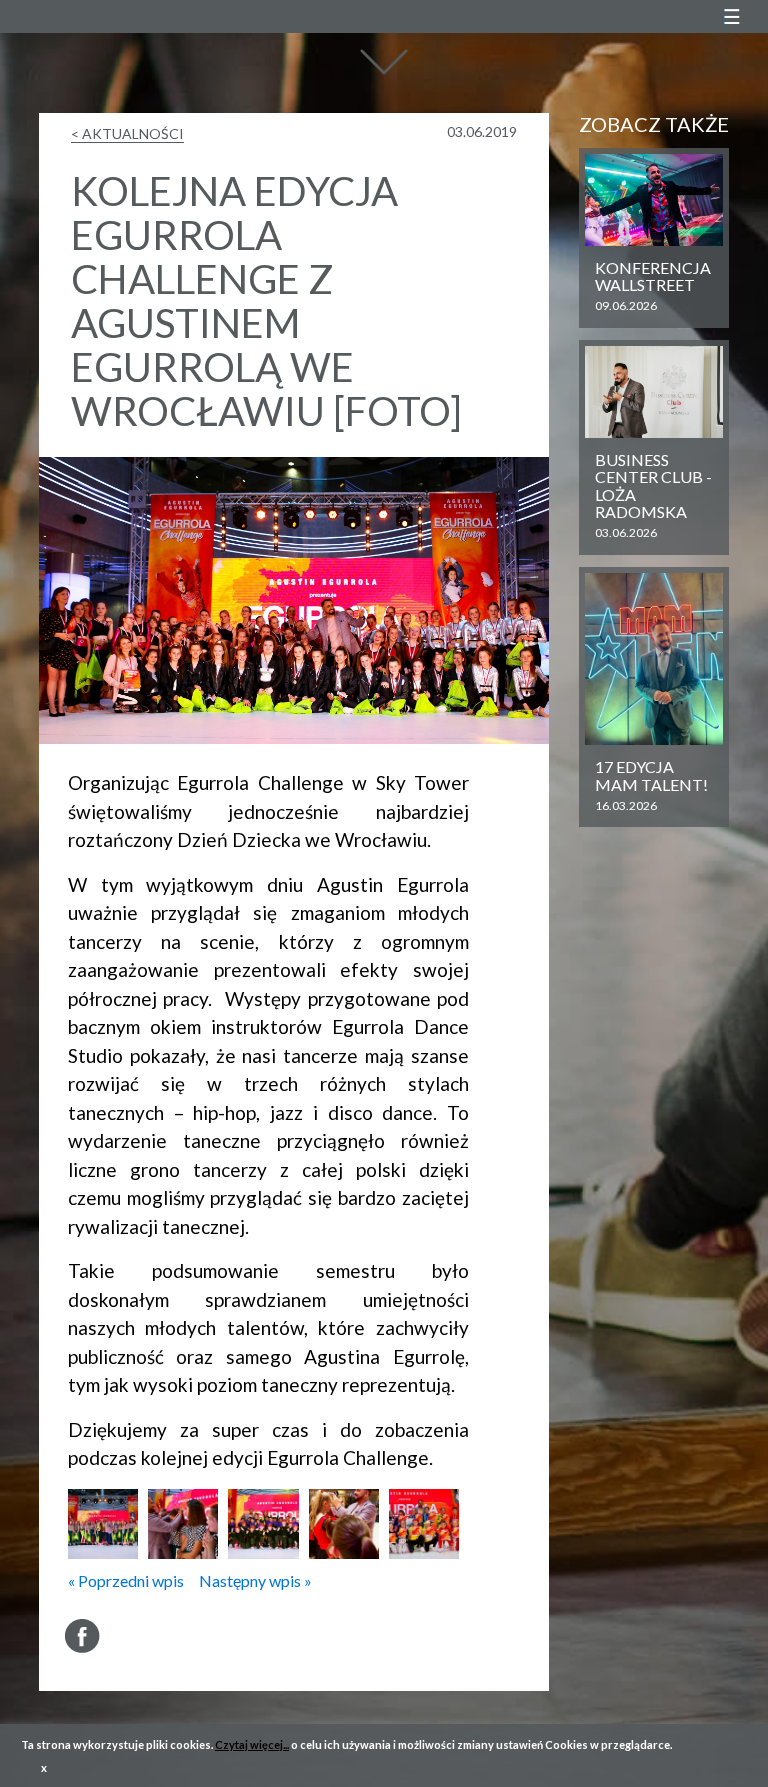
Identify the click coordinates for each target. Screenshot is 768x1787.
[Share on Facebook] (82, 1636)
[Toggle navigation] (731, 16)
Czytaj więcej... (252, 1744)
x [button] (44, 1767)
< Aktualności (127, 133)
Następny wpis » (255, 1580)
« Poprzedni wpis (126, 1580)
